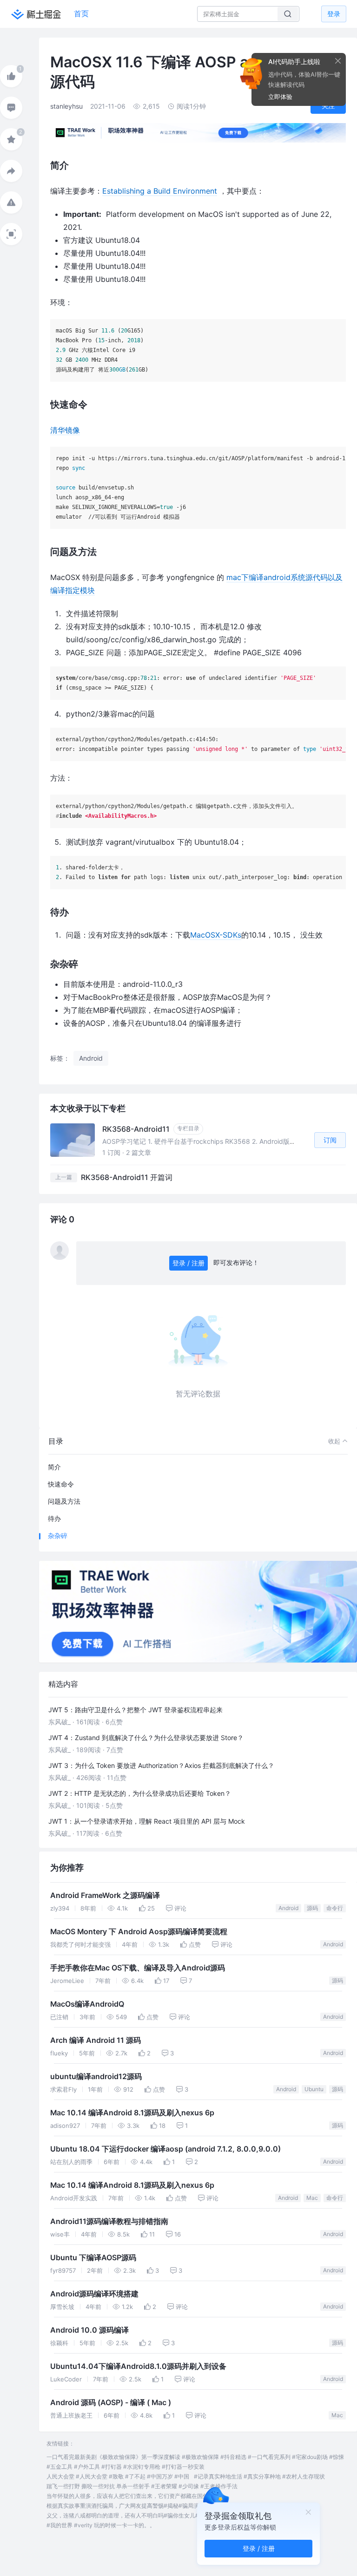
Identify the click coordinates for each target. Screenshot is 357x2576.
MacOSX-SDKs (216, 935)
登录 (334, 14)
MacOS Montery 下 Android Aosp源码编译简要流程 (139, 1932)
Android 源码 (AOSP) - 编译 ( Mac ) (111, 2403)
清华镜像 (65, 430)
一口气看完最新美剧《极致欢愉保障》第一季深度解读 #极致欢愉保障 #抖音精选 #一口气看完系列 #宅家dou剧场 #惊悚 (195, 2457)
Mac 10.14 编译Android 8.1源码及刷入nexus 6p (132, 2113)
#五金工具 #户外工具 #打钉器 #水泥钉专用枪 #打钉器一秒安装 (126, 2467)
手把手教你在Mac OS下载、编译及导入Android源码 (138, 1968)
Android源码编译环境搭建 (94, 2294)
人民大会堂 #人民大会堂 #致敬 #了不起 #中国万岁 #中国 (118, 2476)
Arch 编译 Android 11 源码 (96, 2040)
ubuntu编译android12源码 (96, 2077)
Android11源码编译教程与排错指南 (109, 2221)
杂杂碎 (58, 1536)
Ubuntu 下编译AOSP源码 (93, 2258)
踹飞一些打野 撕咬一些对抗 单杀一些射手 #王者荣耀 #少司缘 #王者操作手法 (142, 2486)
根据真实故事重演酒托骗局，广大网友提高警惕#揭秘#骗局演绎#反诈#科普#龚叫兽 (151, 2506)
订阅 (330, 1140)
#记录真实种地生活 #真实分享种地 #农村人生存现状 (259, 2476)
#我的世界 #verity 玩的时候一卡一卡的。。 (101, 2525)
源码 (312, 1908)
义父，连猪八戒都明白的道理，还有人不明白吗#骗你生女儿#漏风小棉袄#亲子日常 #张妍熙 (161, 2515)
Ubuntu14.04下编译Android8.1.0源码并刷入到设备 (138, 2366)
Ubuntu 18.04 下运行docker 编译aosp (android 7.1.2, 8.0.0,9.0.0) (165, 2149)
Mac (312, 2198)
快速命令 (61, 1484)
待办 (54, 1518)
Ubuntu (314, 2089)
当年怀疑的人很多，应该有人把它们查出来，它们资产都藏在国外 (127, 2496)
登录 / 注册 (188, 1263)
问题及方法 (64, 1501)
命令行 (335, 1908)
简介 (54, 1467)
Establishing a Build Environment (160, 191)
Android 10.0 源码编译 (89, 2330)
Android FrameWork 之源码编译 (105, 1895)
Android (288, 1908)
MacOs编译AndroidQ (87, 2004)
